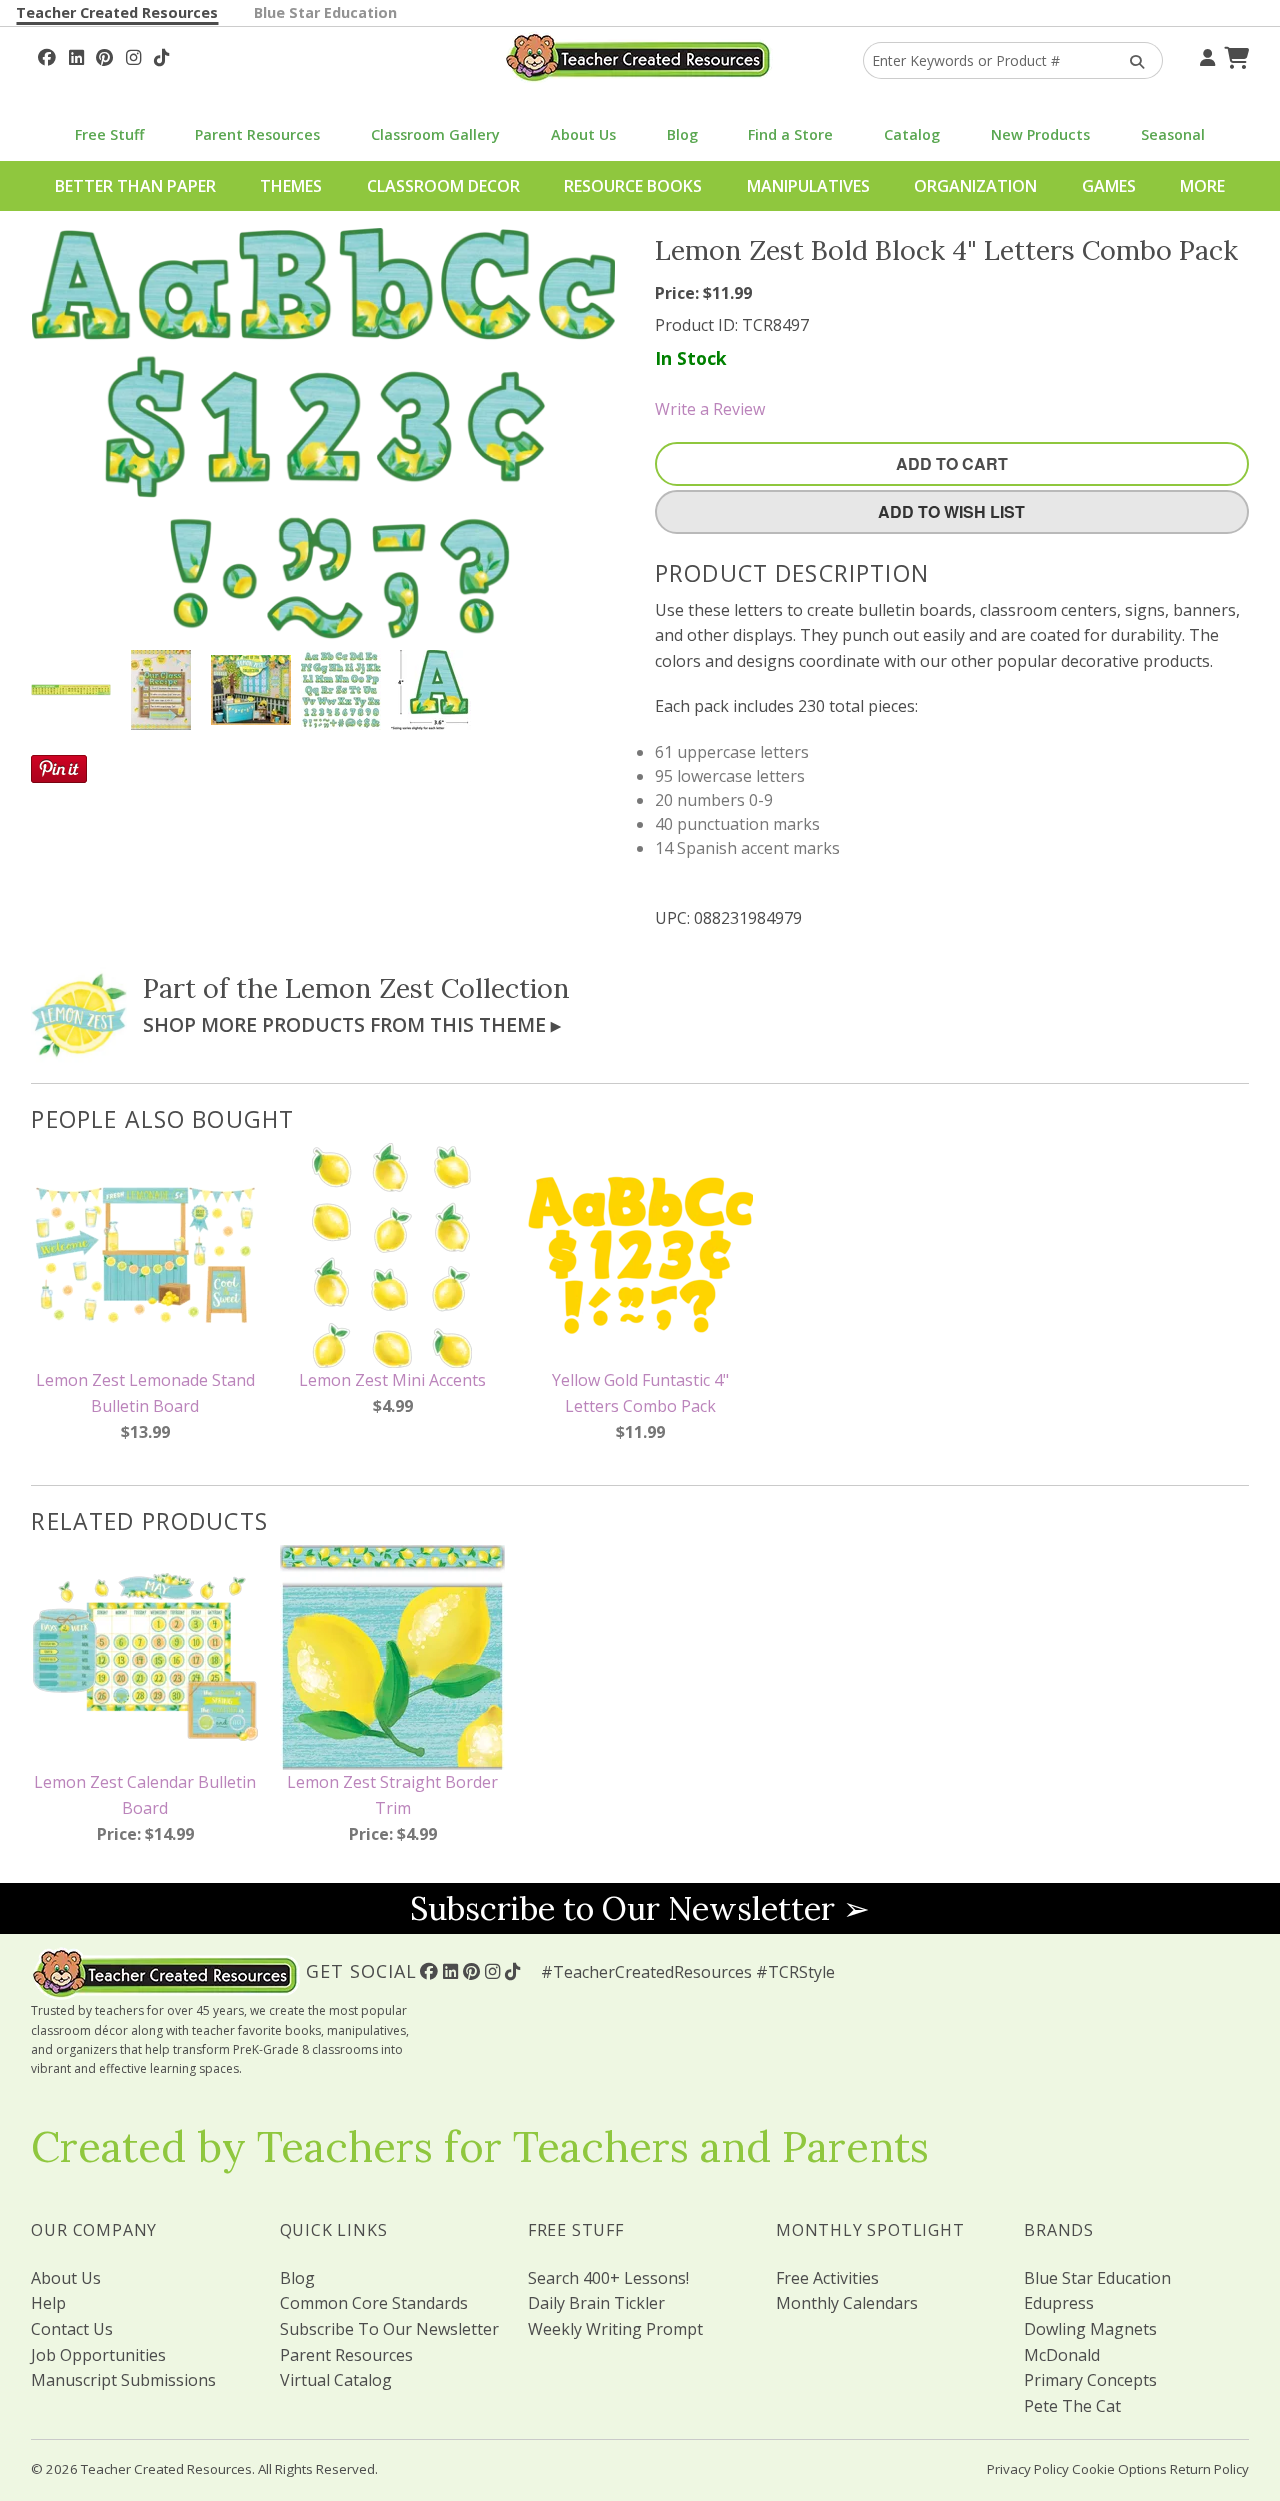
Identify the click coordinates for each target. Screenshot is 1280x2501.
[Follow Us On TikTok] (161, 55)
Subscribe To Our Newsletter (389, 2329)
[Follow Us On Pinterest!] (104, 55)
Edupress (1059, 2303)
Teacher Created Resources (117, 12)
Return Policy (1209, 2469)
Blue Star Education (325, 12)
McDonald (1062, 2355)
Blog (682, 134)
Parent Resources (257, 134)
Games (1109, 186)
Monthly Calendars (847, 2303)
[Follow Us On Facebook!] (47, 55)
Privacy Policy (1028, 2469)
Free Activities (827, 2278)
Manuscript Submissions (123, 2380)
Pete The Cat (1072, 2406)
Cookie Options (1119, 2469)
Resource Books (633, 186)
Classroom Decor (443, 186)
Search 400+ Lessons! (608, 2278)
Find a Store (790, 134)
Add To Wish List (951, 511)
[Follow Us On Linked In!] (76, 55)
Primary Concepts (1090, 2380)
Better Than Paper (135, 186)
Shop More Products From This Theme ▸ (352, 1024)
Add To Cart (952, 463)
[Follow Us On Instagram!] (133, 55)
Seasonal (1173, 134)
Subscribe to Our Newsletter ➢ (640, 1908)
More (1202, 186)
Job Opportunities (98, 2355)
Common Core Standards (374, 2303)
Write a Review (710, 409)
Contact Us (72, 2329)
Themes (291, 186)
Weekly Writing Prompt (615, 2329)
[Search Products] (1130, 60)
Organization (975, 186)
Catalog (912, 134)
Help (48, 2303)
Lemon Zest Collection (427, 988)
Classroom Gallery (435, 134)
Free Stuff (109, 134)
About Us (583, 134)
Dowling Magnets (1090, 2329)
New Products (1040, 134)
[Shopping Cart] (1234, 55)
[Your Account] (1205, 55)
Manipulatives (808, 186)
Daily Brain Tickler (596, 2303)
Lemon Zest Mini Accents (392, 1380)
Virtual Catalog (336, 2380)
